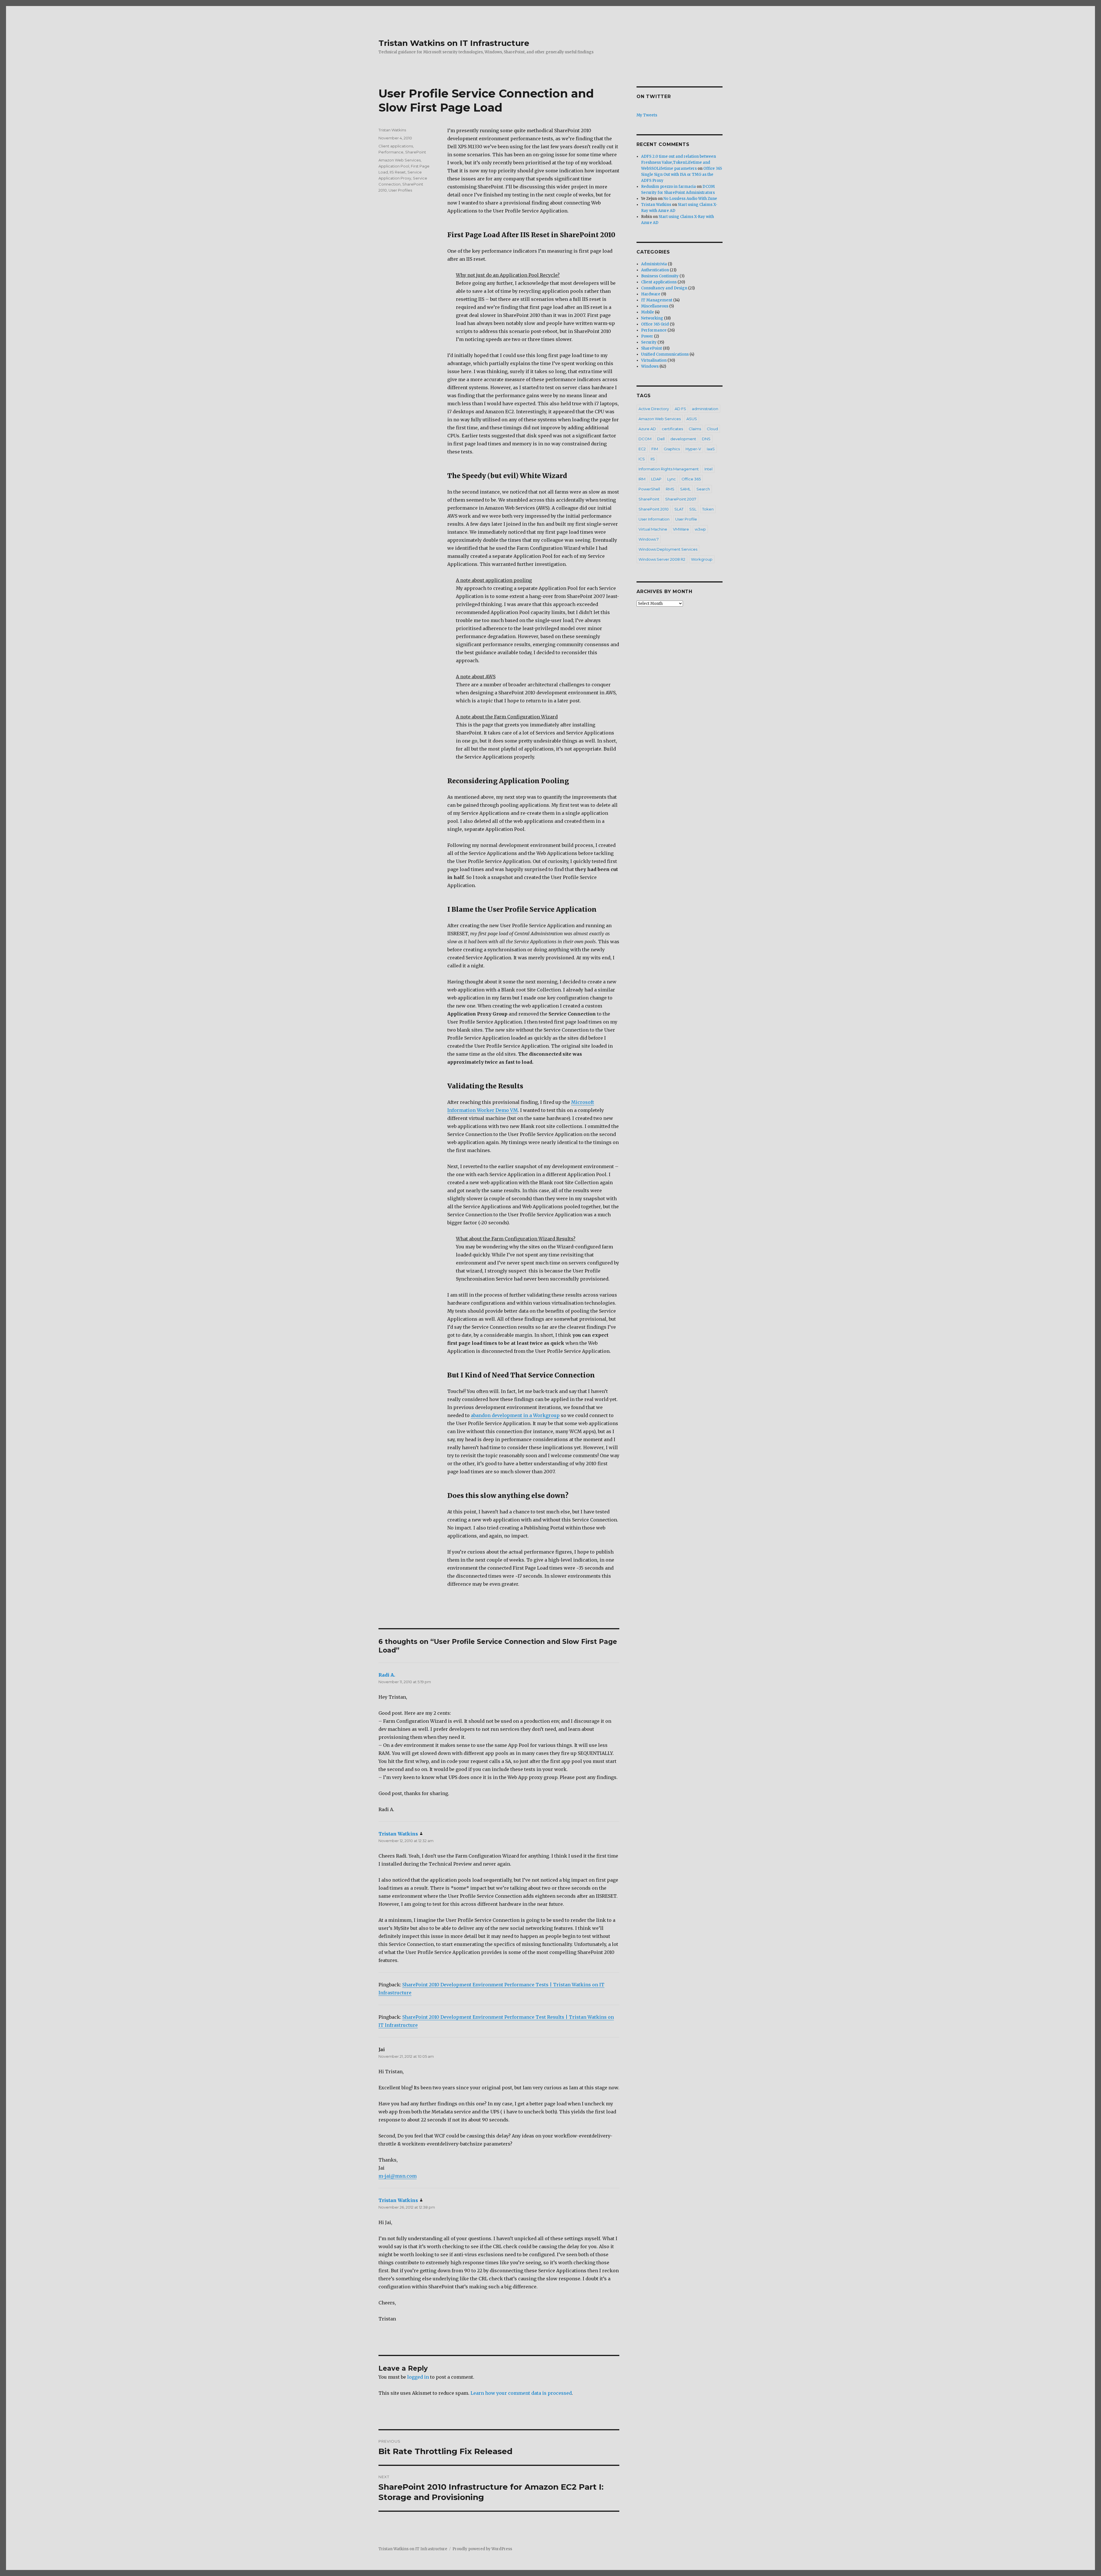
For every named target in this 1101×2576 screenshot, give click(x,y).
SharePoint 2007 (681, 499)
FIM (655, 449)
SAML (685, 489)
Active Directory (654, 409)
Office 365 (691, 479)
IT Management (657, 300)
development (683, 439)
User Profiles (400, 190)
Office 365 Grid (655, 324)
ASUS (692, 419)
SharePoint (416, 152)
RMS (670, 489)
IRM (642, 479)
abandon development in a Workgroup (515, 1415)
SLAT (679, 509)
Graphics (672, 449)
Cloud (712, 429)
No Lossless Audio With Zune (690, 199)
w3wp (700, 529)
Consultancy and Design (664, 288)
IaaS (711, 449)
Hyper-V (693, 449)
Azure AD (647, 429)
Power (647, 336)
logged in (418, 2377)
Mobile (648, 312)
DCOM (645, 439)
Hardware (651, 294)
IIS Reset (398, 172)
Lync (671, 479)
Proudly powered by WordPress (482, 2549)
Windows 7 (649, 539)
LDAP (656, 479)
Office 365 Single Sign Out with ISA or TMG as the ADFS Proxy (682, 175)
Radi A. (387, 1675)
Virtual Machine (653, 529)
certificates (672, 429)
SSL (693, 509)
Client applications (396, 146)
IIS (653, 459)
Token (708, 509)
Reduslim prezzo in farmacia (668, 187)
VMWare (681, 529)
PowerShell (649, 489)
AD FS (680, 409)
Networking (652, 318)
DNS (706, 439)
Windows (650, 366)
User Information (654, 519)
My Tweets (647, 115)
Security (649, 342)
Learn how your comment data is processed (521, 2393)
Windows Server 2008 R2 (662, 559)
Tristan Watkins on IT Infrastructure (454, 43)
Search (703, 489)
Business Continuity (660, 276)
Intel (708, 469)
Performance (391, 152)
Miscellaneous (655, 306)
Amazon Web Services (400, 160)
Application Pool (394, 166)
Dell (661, 439)
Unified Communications (665, 354)
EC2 (642, 449)
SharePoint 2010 (654, 509)
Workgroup (702, 559)
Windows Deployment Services (668, 549)
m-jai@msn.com (398, 2176)
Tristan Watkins (392, 130)
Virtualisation (654, 360)
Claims (695, 429)
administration (705, 409)
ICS (642, 459)
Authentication (655, 270)
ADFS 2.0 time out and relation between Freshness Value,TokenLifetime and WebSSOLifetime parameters (679, 162)
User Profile (686, 519)
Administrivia (654, 264)
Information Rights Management (669, 469)
